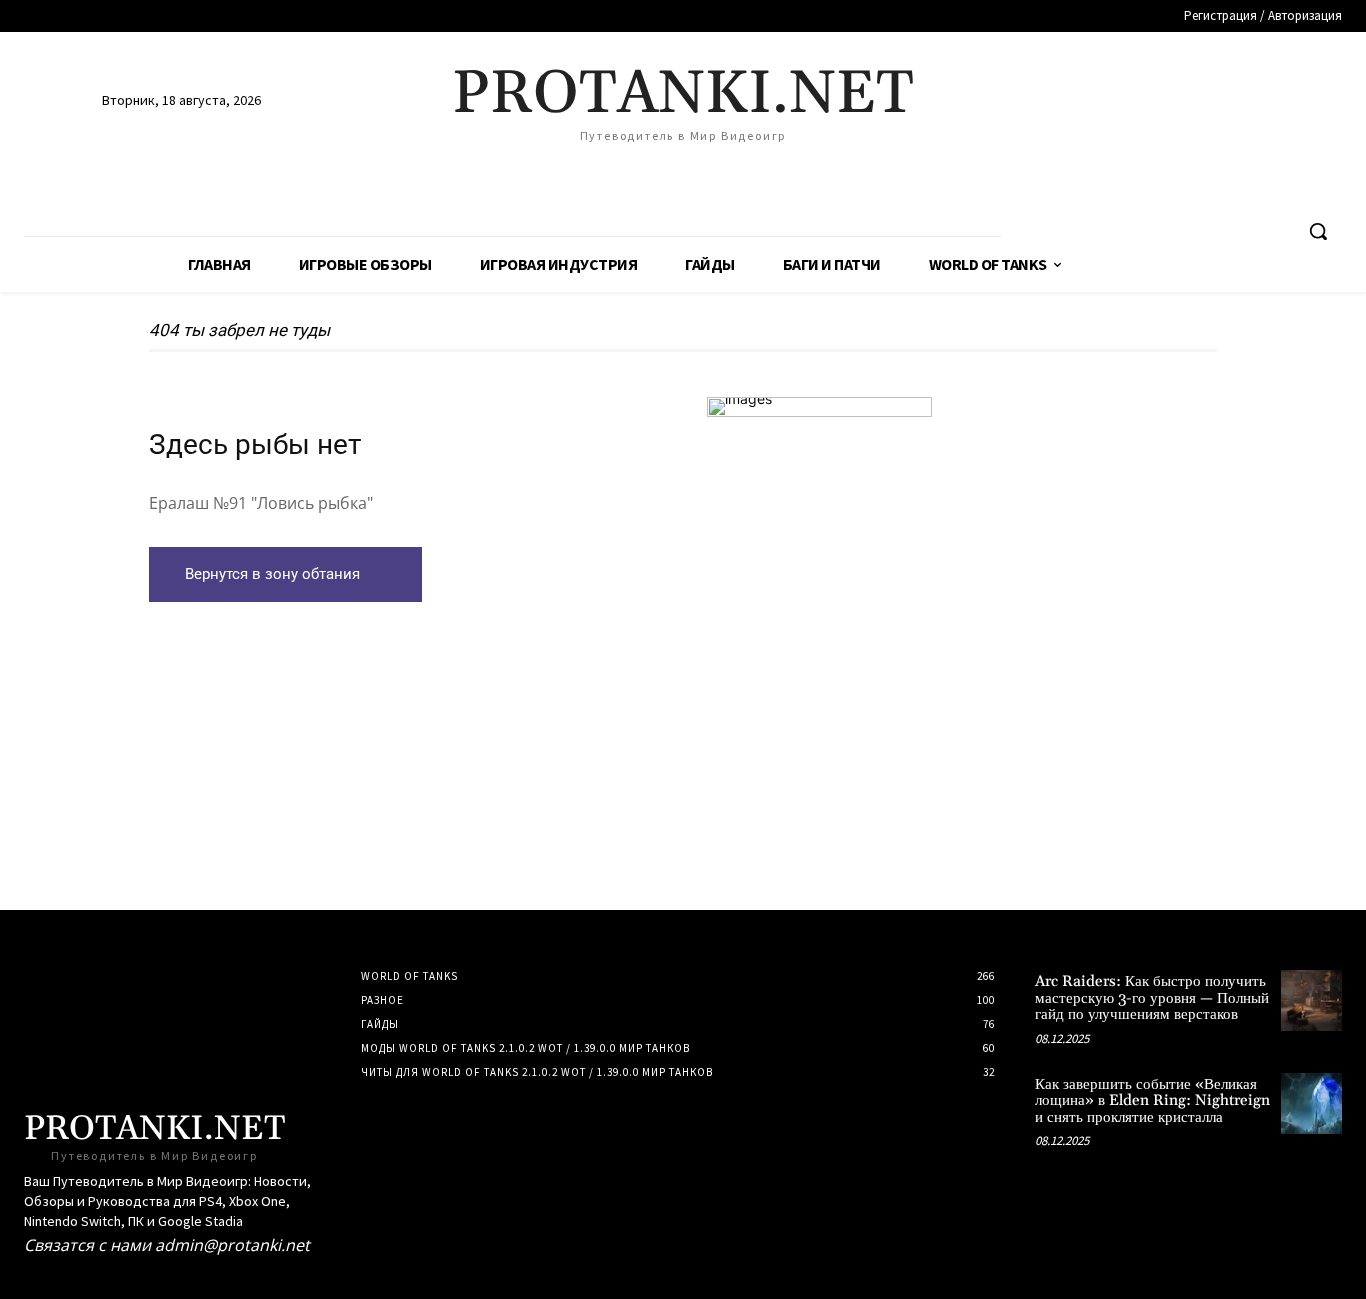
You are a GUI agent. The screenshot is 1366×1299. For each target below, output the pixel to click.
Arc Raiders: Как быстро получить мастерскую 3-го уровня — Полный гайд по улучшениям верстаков (1152, 998)
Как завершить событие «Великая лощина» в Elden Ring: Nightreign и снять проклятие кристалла (1152, 1101)
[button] (1318, 231)
